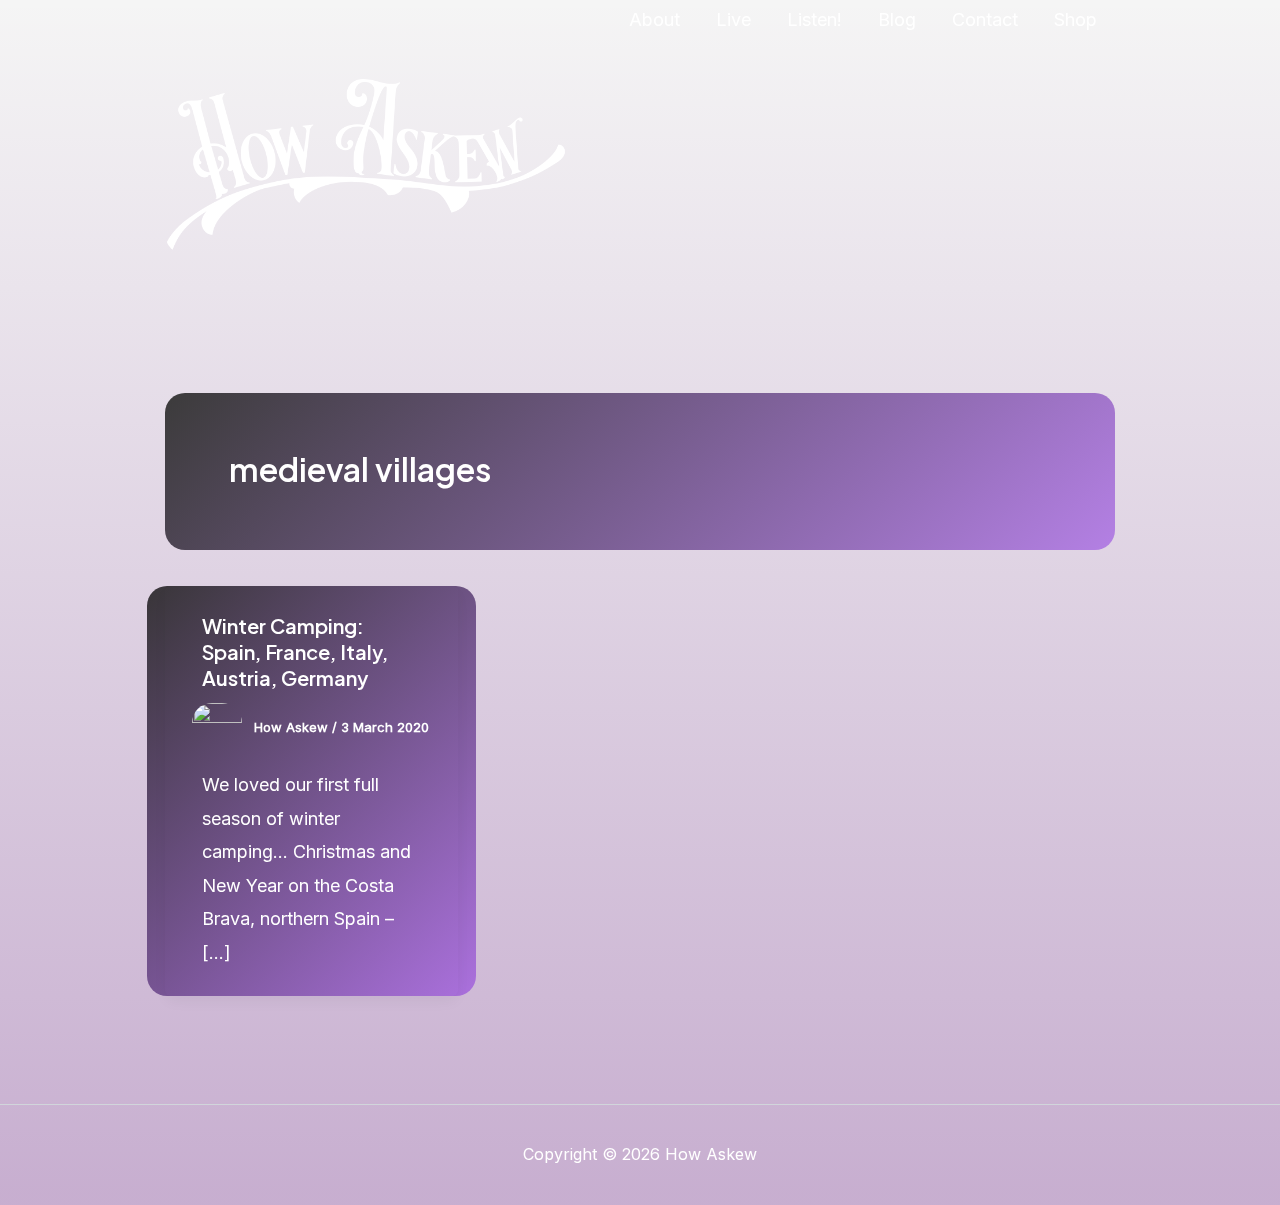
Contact (985, 19)
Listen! (814, 19)
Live (733, 19)
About (654, 19)
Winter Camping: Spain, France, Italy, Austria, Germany (295, 651)
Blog (897, 19)
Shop (1075, 19)
